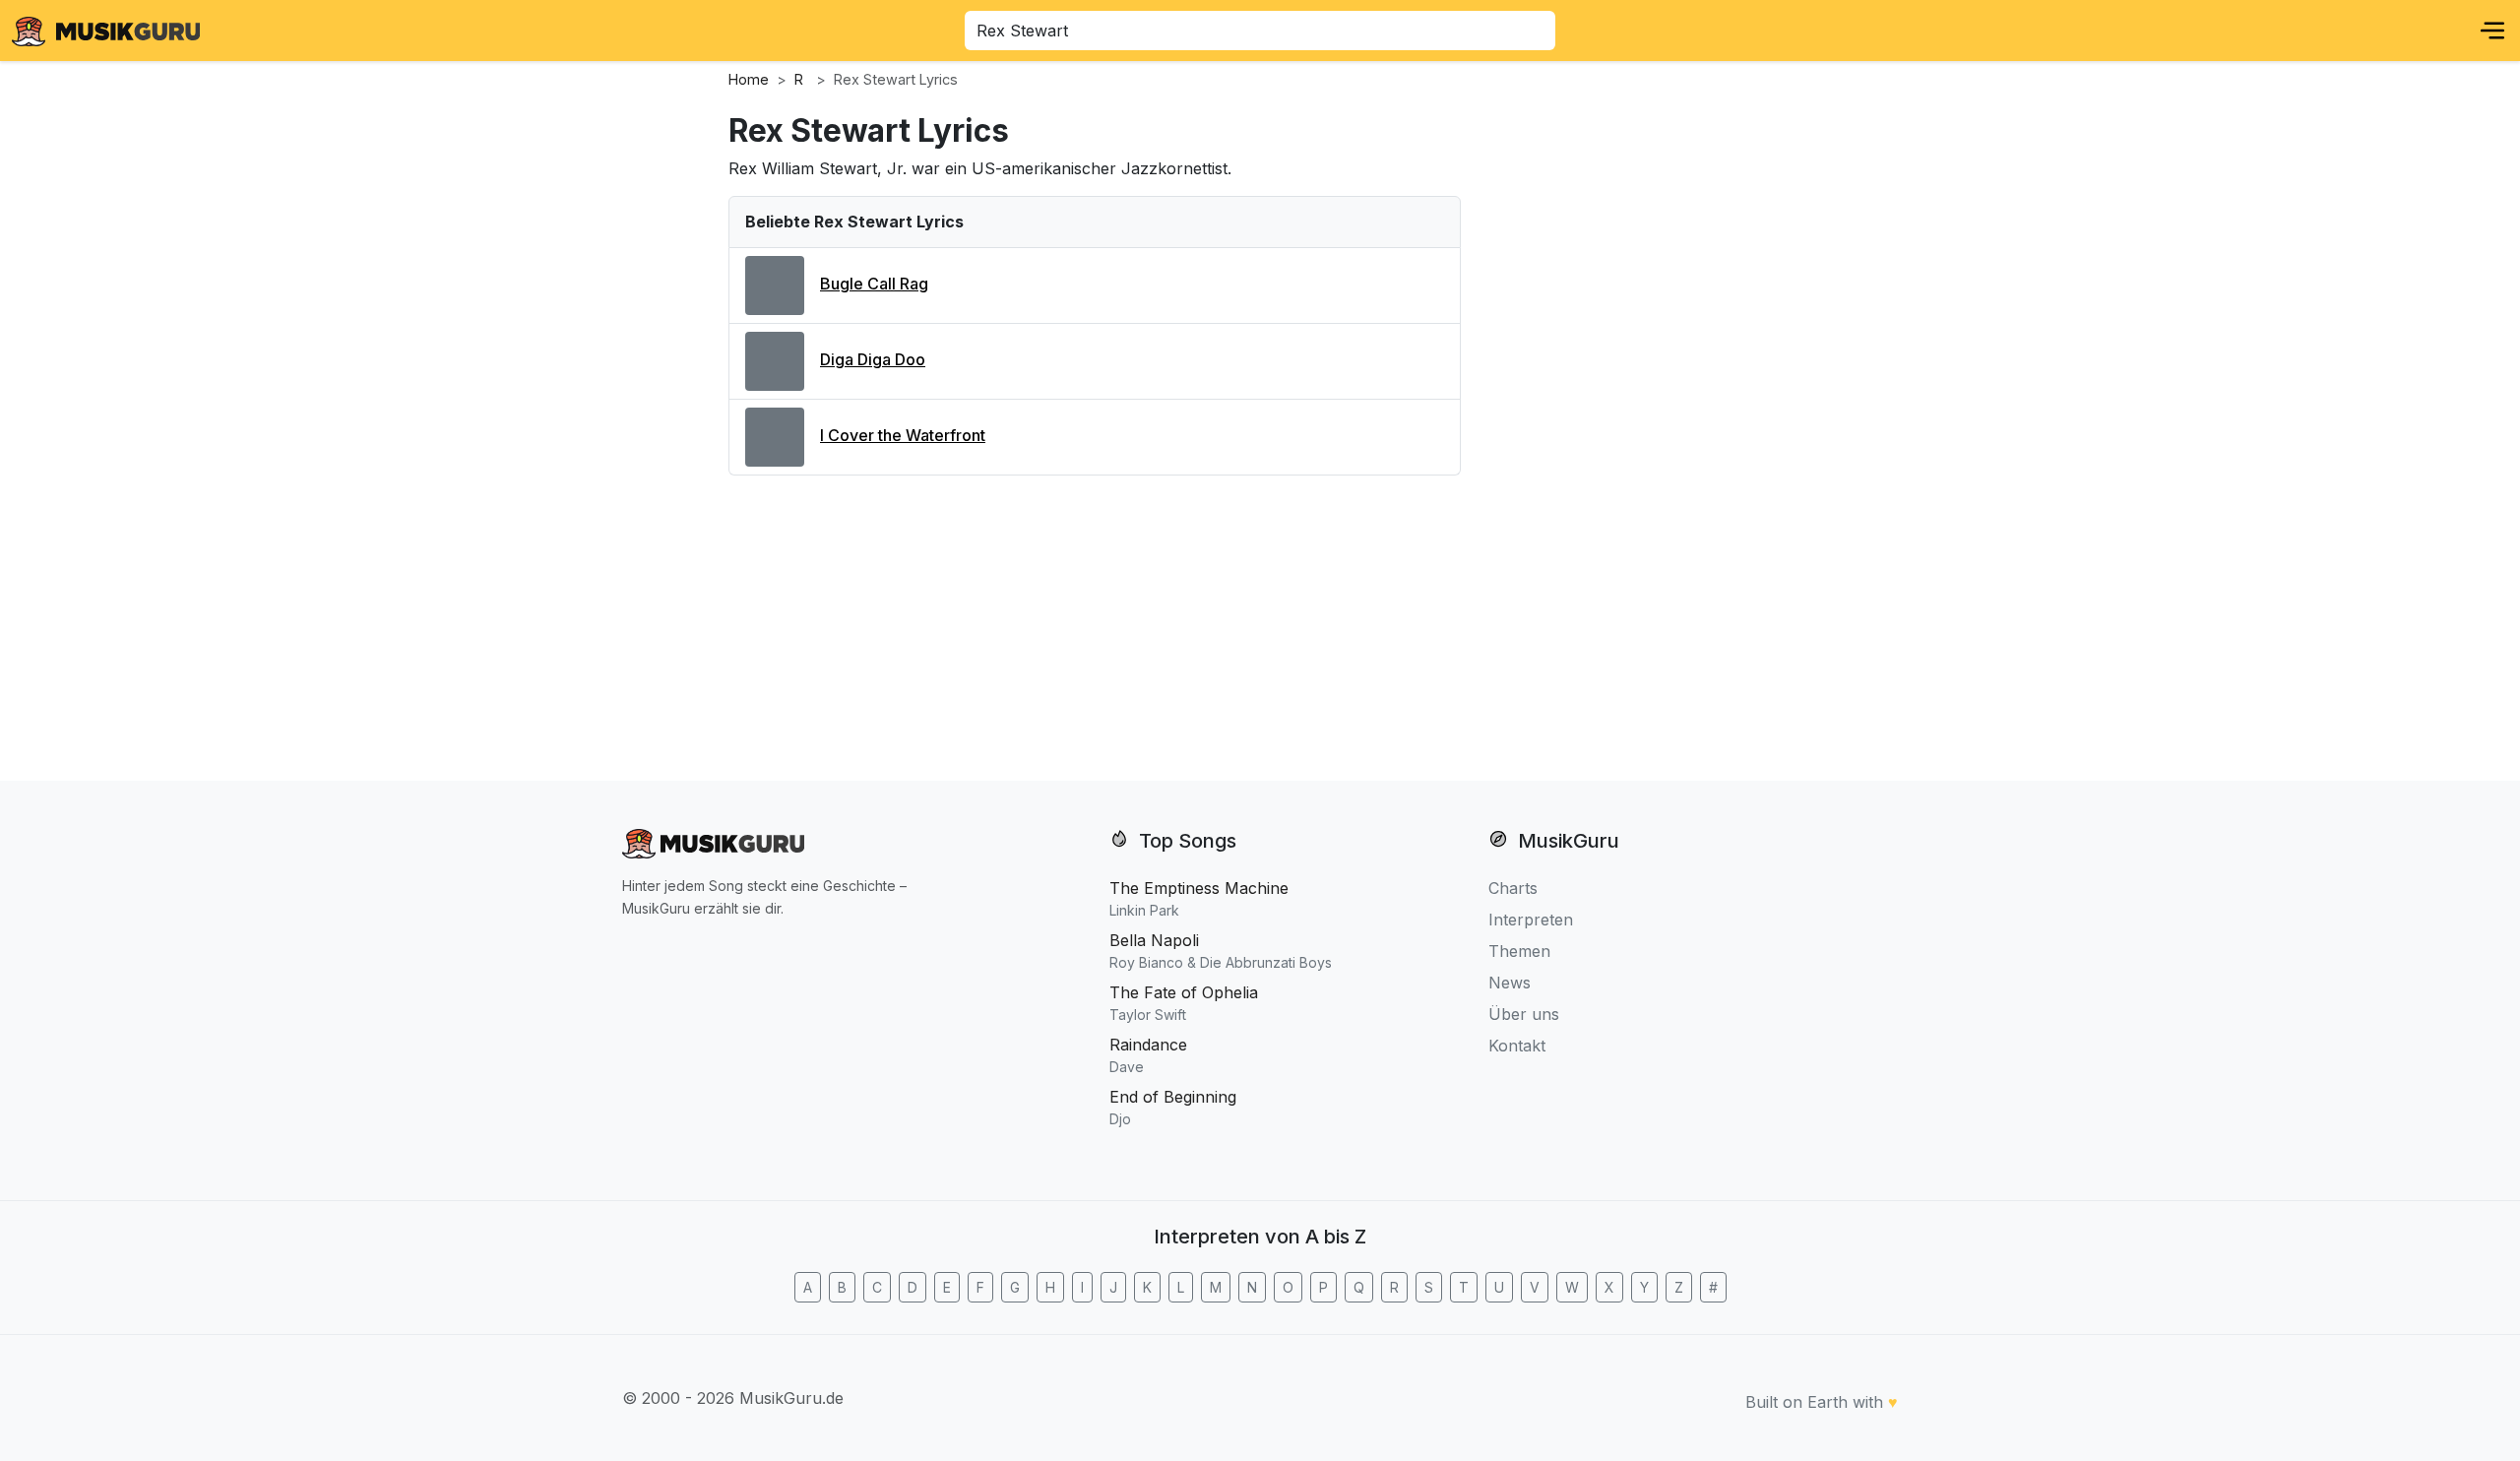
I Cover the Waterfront (903, 435)
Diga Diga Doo (873, 359)
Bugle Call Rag (874, 284)
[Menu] (2492, 31)
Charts (1513, 888)
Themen (1519, 951)
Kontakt (1517, 1046)
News (1510, 983)
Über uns (1524, 1014)
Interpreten (1531, 920)
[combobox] (1260, 31)
